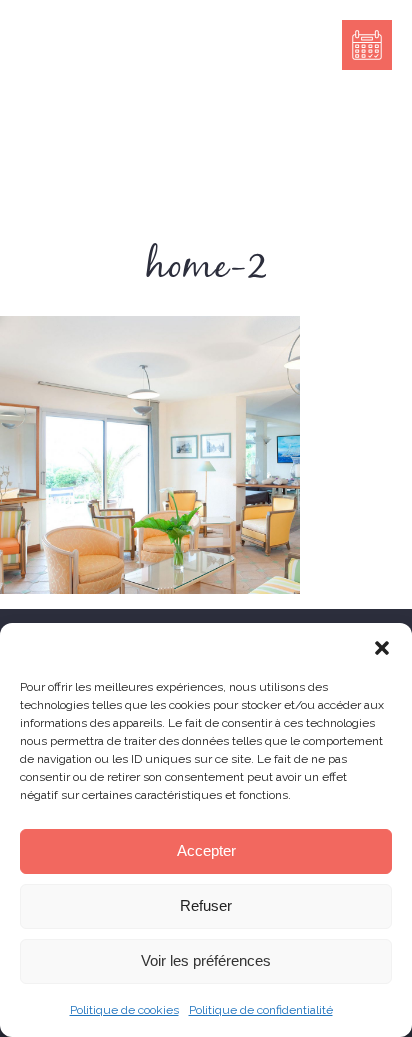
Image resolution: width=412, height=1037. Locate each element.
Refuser (206, 905)
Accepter (206, 850)
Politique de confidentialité (261, 1010)
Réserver (367, 45)
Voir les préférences (206, 960)
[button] (382, 648)
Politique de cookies (124, 1010)
